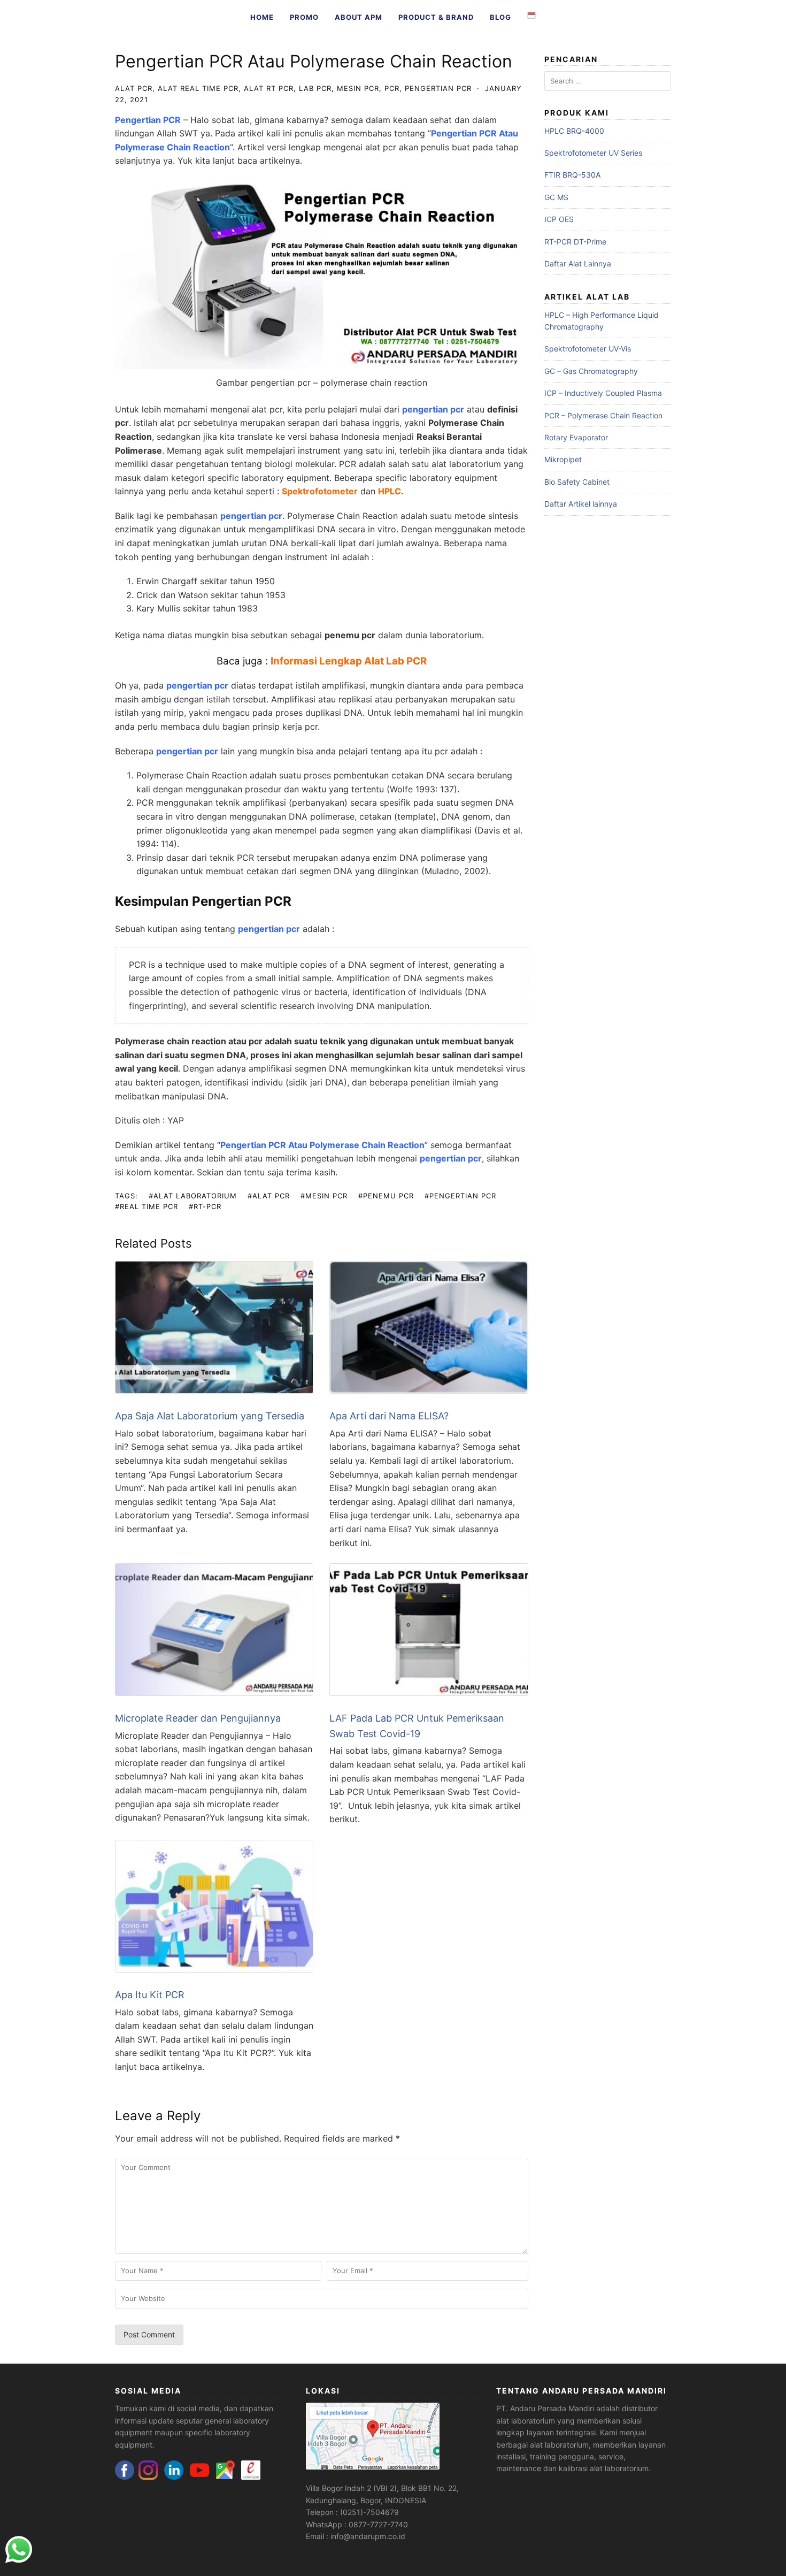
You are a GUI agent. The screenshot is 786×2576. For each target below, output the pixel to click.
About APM (359, 17)
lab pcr (315, 88)
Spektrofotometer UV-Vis (588, 349)
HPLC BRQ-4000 (574, 131)
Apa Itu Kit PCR (150, 1995)
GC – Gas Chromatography (591, 371)
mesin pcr (358, 88)
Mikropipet (563, 459)
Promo (304, 17)
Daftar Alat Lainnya (578, 263)
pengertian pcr (438, 88)
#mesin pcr (324, 1196)
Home (262, 17)
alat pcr (134, 88)
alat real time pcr (198, 88)
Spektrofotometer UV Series (593, 153)
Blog (500, 17)
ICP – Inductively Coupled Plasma (603, 393)
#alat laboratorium (193, 1196)
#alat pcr (269, 1196)
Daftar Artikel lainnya (581, 504)
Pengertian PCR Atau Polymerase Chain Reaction (322, 1145)
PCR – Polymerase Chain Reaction (603, 415)
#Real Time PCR (147, 1206)
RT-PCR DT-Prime (575, 242)
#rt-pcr (205, 1206)
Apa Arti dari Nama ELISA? (389, 1416)
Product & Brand (436, 17)
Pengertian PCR (148, 120)
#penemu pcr (386, 1196)
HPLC (390, 491)
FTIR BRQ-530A (572, 175)
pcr (392, 88)
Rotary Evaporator (576, 437)
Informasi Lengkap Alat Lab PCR (349, 661)
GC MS (556, 197)
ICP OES (559, 219)
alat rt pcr (269, 88)
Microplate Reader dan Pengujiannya (198, 1718)
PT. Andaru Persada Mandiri (545, 2408)
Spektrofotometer (320, 491)
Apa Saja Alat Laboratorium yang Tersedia (210, 1416)
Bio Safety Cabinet (577, 482)
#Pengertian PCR (460, 1196)
